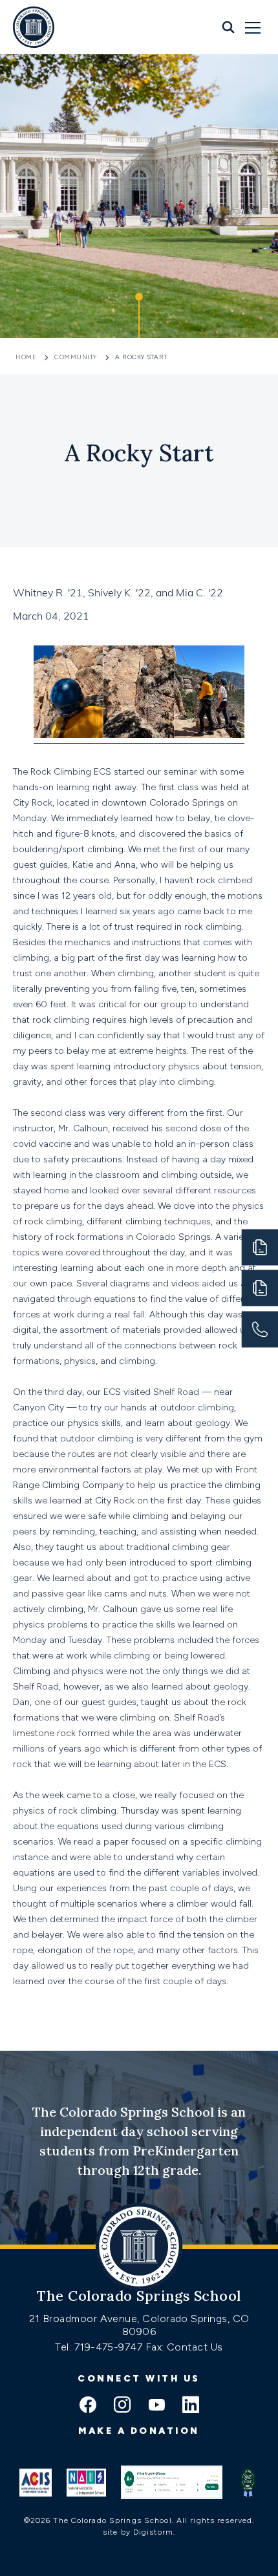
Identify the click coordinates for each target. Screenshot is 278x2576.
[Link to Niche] (172, 2482)
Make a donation (139, 2431)
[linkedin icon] (191, 2406)
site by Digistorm (138, 2532)
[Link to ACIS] (36, 2482)
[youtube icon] (156, 2406)
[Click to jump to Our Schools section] (139, 315)
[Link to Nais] (86, 2482)
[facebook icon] (88, 2406)
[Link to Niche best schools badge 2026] (248, 2482)
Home (27, 357)
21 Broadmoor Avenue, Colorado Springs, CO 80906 (139, 2325)
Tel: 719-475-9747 (100, 2347)
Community (76, 357)
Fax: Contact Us (184, 2347)
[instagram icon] (122, 2406)
